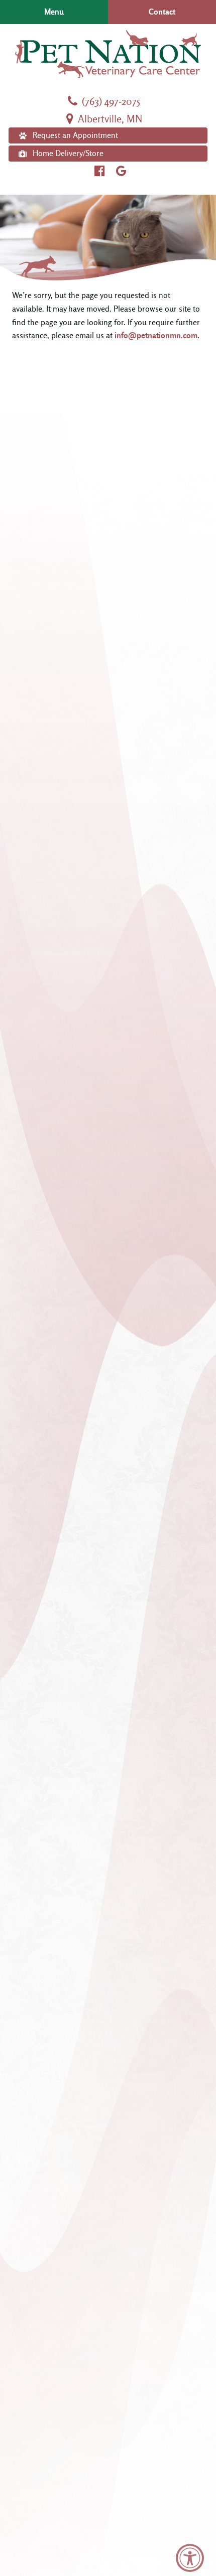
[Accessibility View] (190, 2558)
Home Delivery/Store (68, 154)
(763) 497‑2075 (110, 102)
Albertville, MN (109, 119)
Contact (162, 12)
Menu (54, 12)
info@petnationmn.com (156, 336)
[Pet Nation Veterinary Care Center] (108, 54)
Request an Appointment (75, 135)
